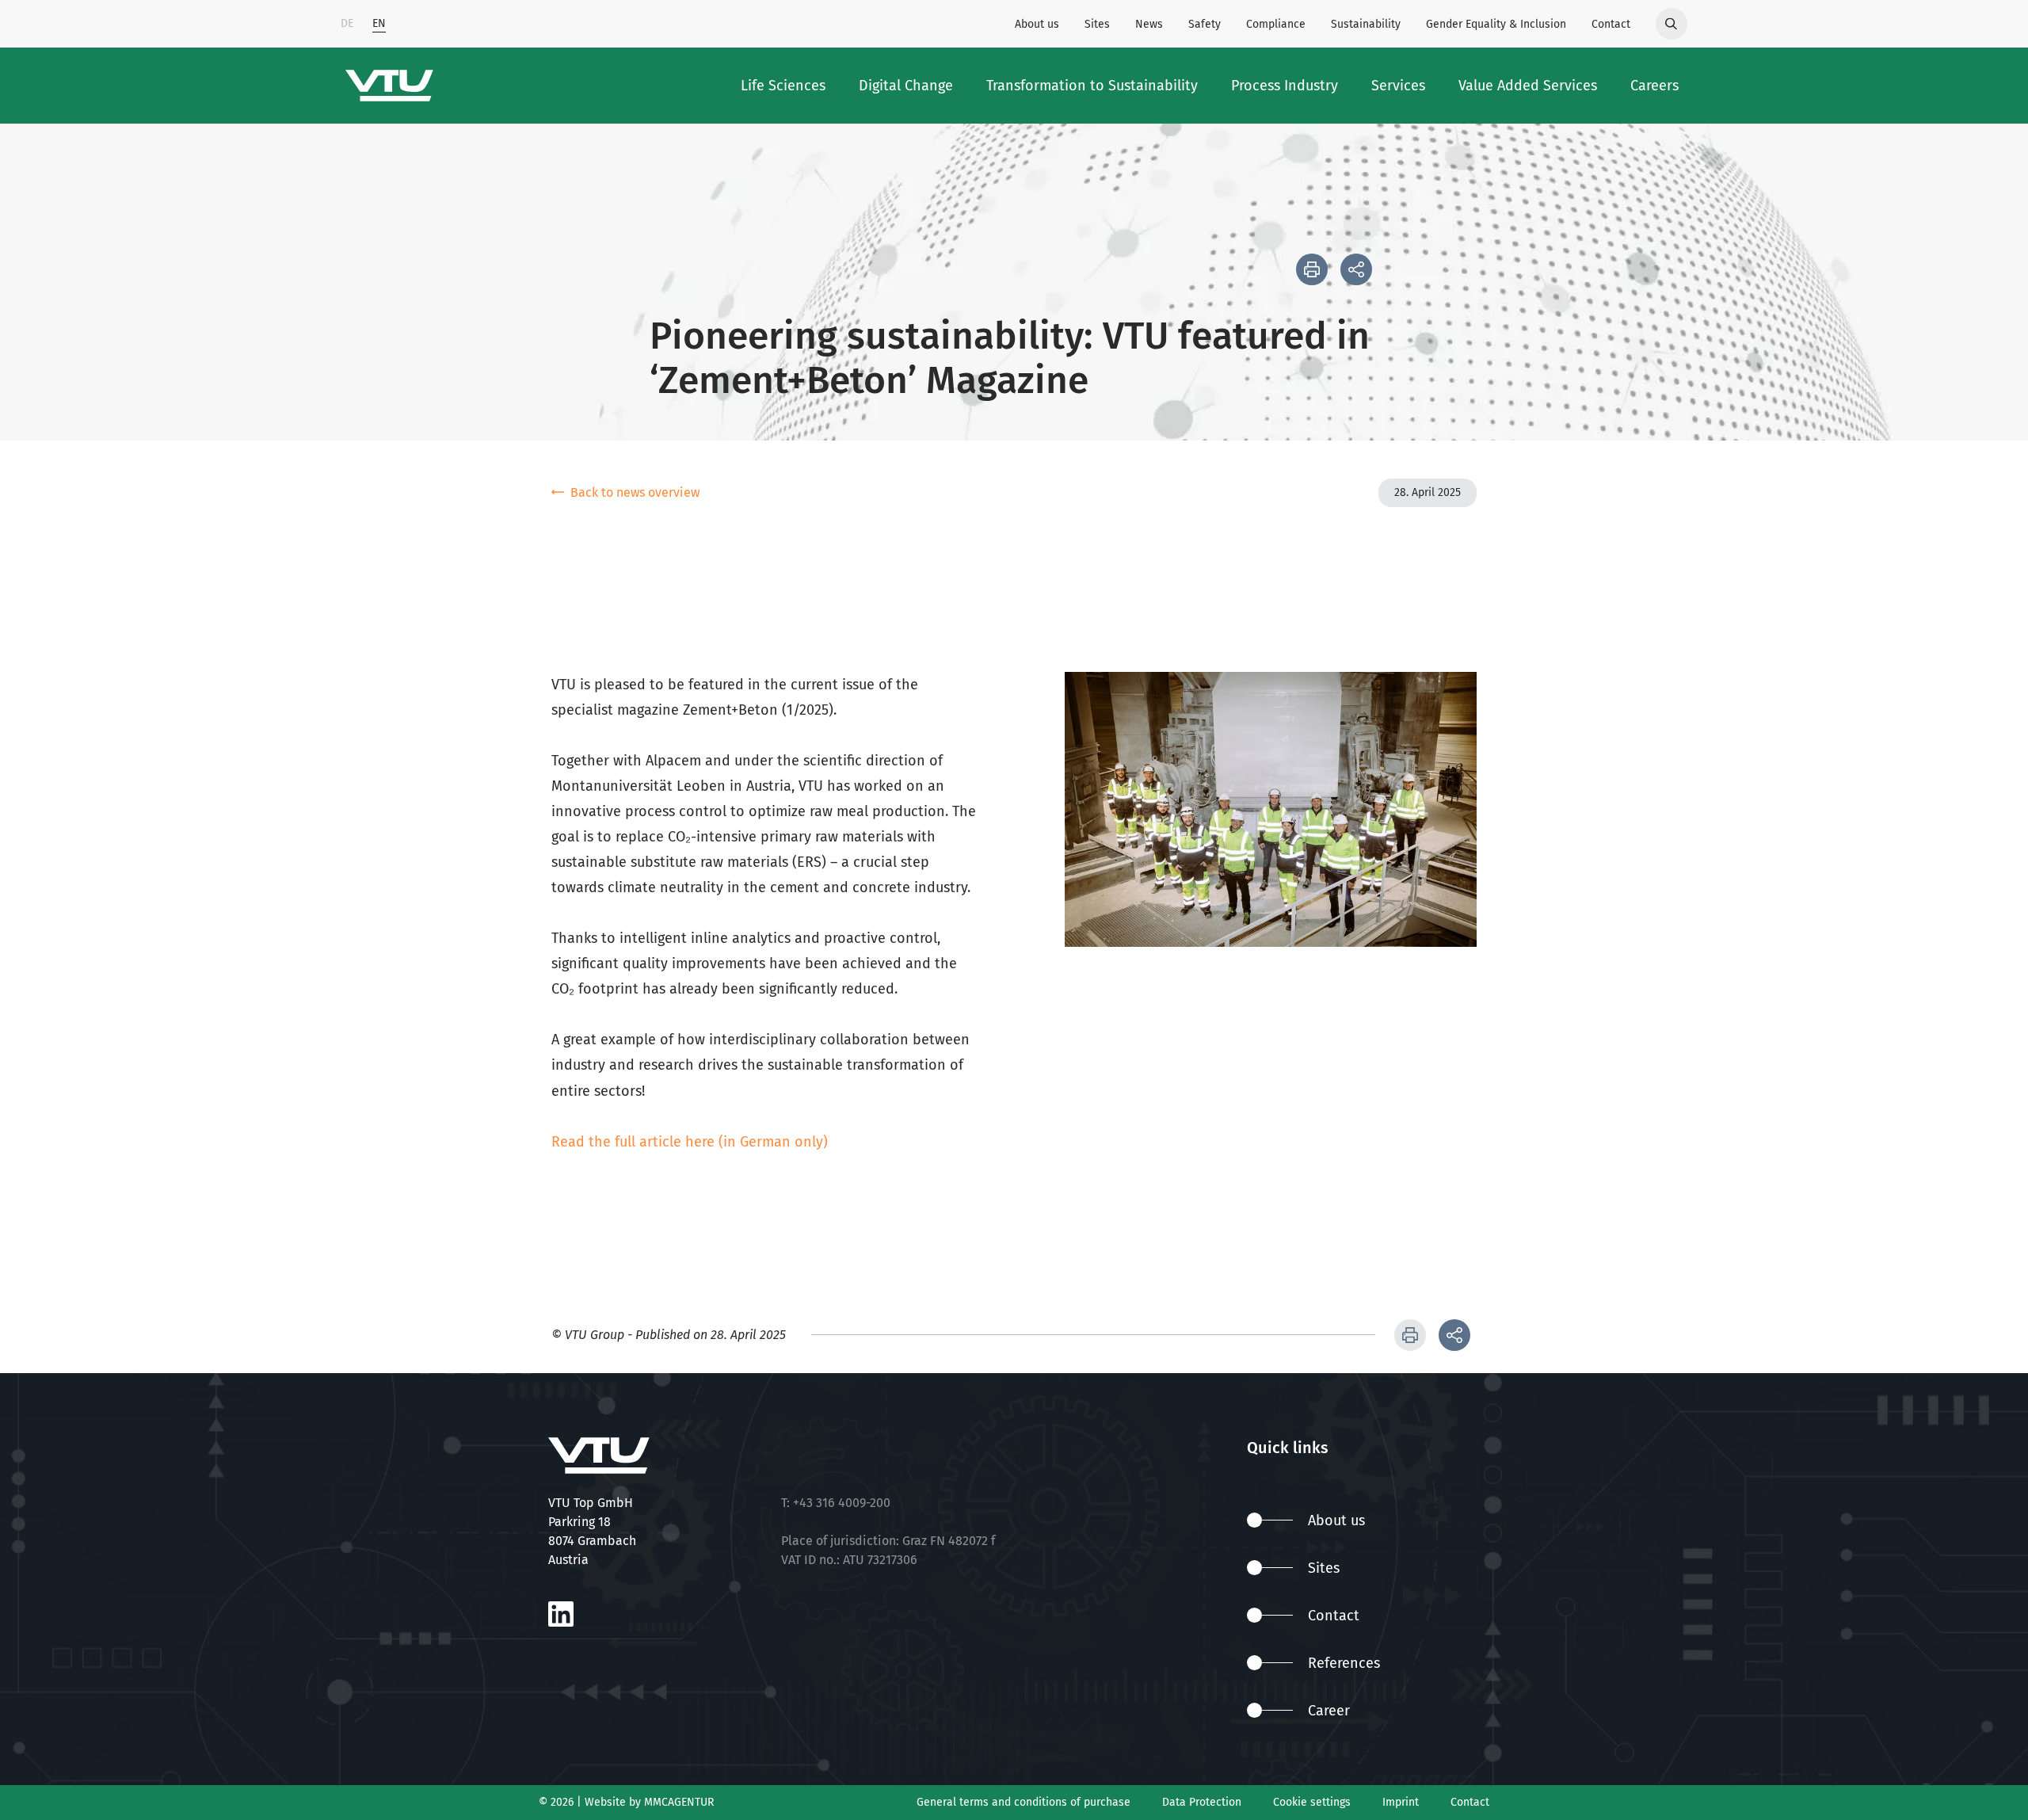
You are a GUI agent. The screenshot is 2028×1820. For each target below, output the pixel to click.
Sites (1097, 24)
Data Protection (1202, 1802)
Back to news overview (635, 492)
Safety (1205, 24)
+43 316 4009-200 (842, 1503)
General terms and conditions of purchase (1024, 1802)
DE (347, 23)
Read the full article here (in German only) (690, 1142)
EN (379, 23)
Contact (1611, 24)
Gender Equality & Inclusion (1496, 24)
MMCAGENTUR (679, 1802)
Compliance (1276, 24)
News (1149, 24)
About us (1037, 24)
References (1344, 1663)
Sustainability (1366, 24)
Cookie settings (1312, 1802)
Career (1329, 1711)
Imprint (1401, 1802)
